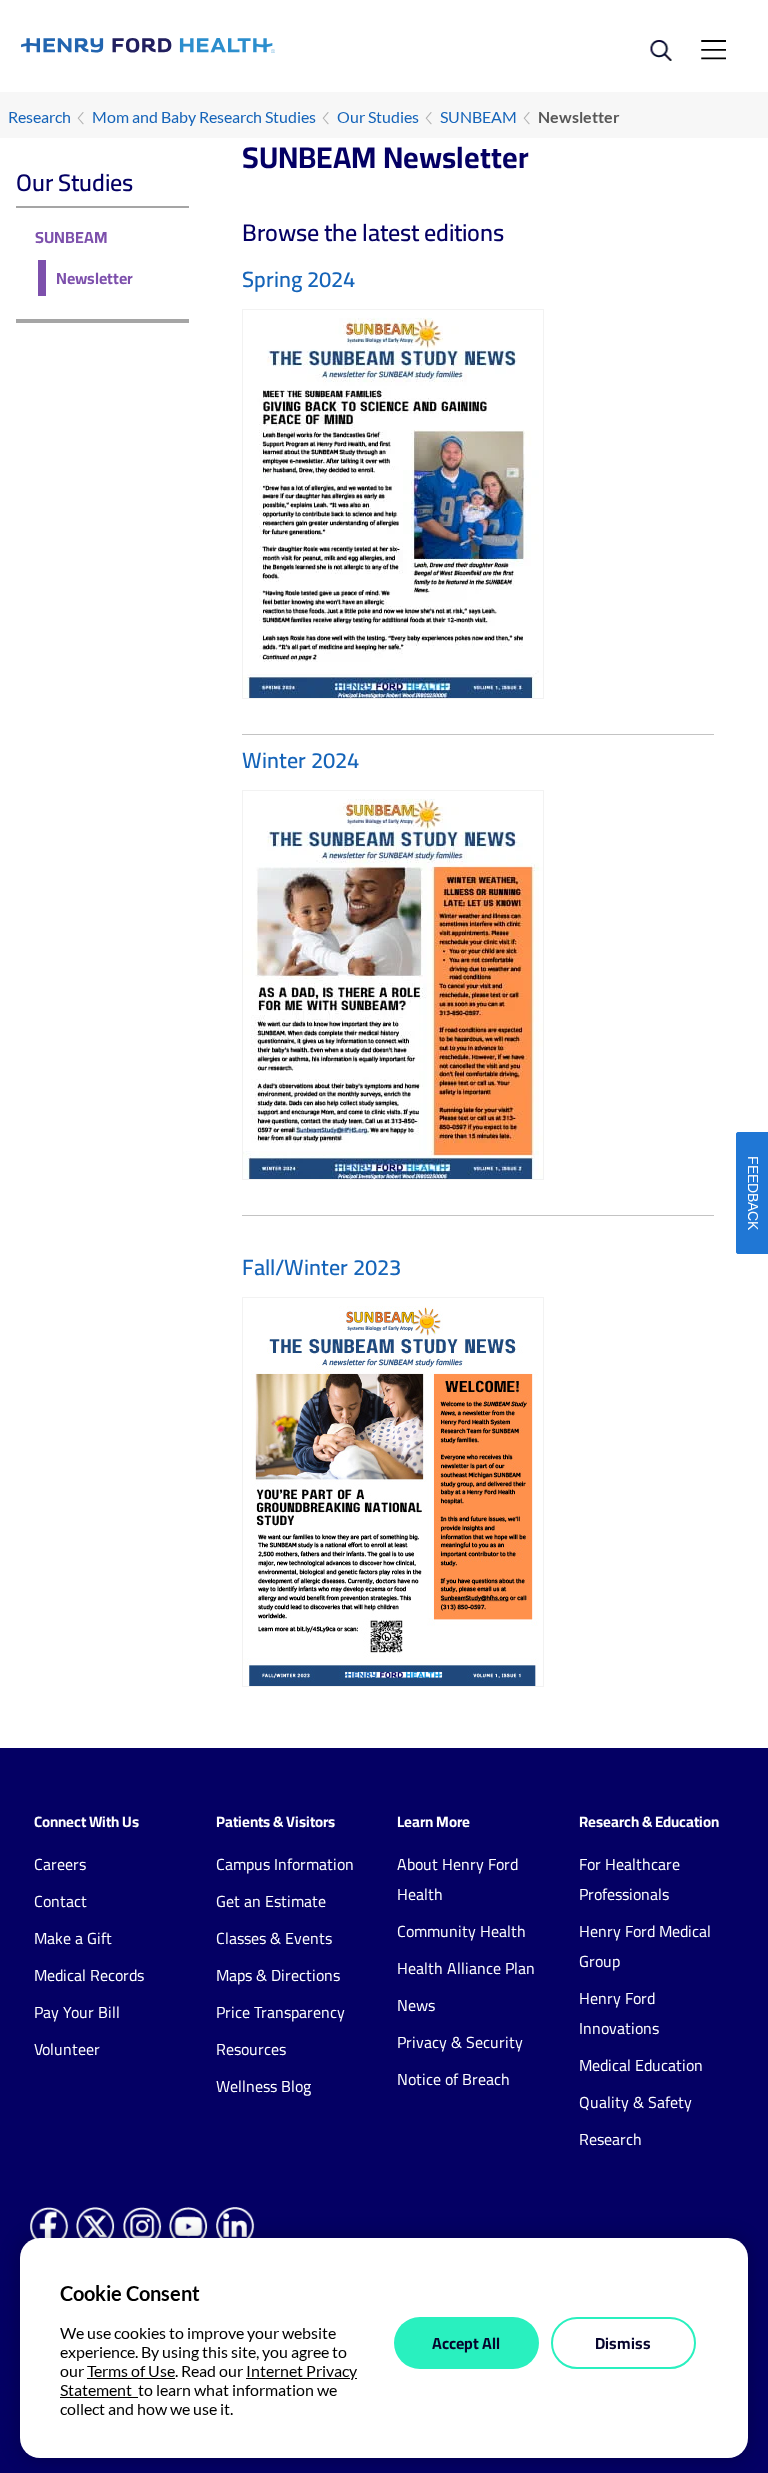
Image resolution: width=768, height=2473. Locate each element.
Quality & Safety (635, 2102)
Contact (60, 1901)
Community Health (461, 1931)
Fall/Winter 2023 (321, 1267)
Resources (251, 2049)
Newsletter (94, 278)
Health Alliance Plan (466, 1968)
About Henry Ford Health (457, 1879)
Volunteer (67, 2049)
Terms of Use (131, 2370)
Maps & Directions (278, 1975)
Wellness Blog (263, 2086)
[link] (202, 45)
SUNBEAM (478, 116)
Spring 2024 (298, 279)
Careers (60, 1864)
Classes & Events (274, 1938)
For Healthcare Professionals (629, 1879)
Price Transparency (280, 2012)
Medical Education (641, 2065)
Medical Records (89, 1975)
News (416, 2005)
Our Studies (378, 116)
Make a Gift (73, 1938)
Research (39, 116)
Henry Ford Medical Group (645, 1946)
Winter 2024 (300, 760)
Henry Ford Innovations (619, 2013)
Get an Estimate (271, 1901)
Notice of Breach (453, 2079)
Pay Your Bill (77, 2012)
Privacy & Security (460, 2042)
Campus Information (285, 1864)
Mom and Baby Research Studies (204, 116)
